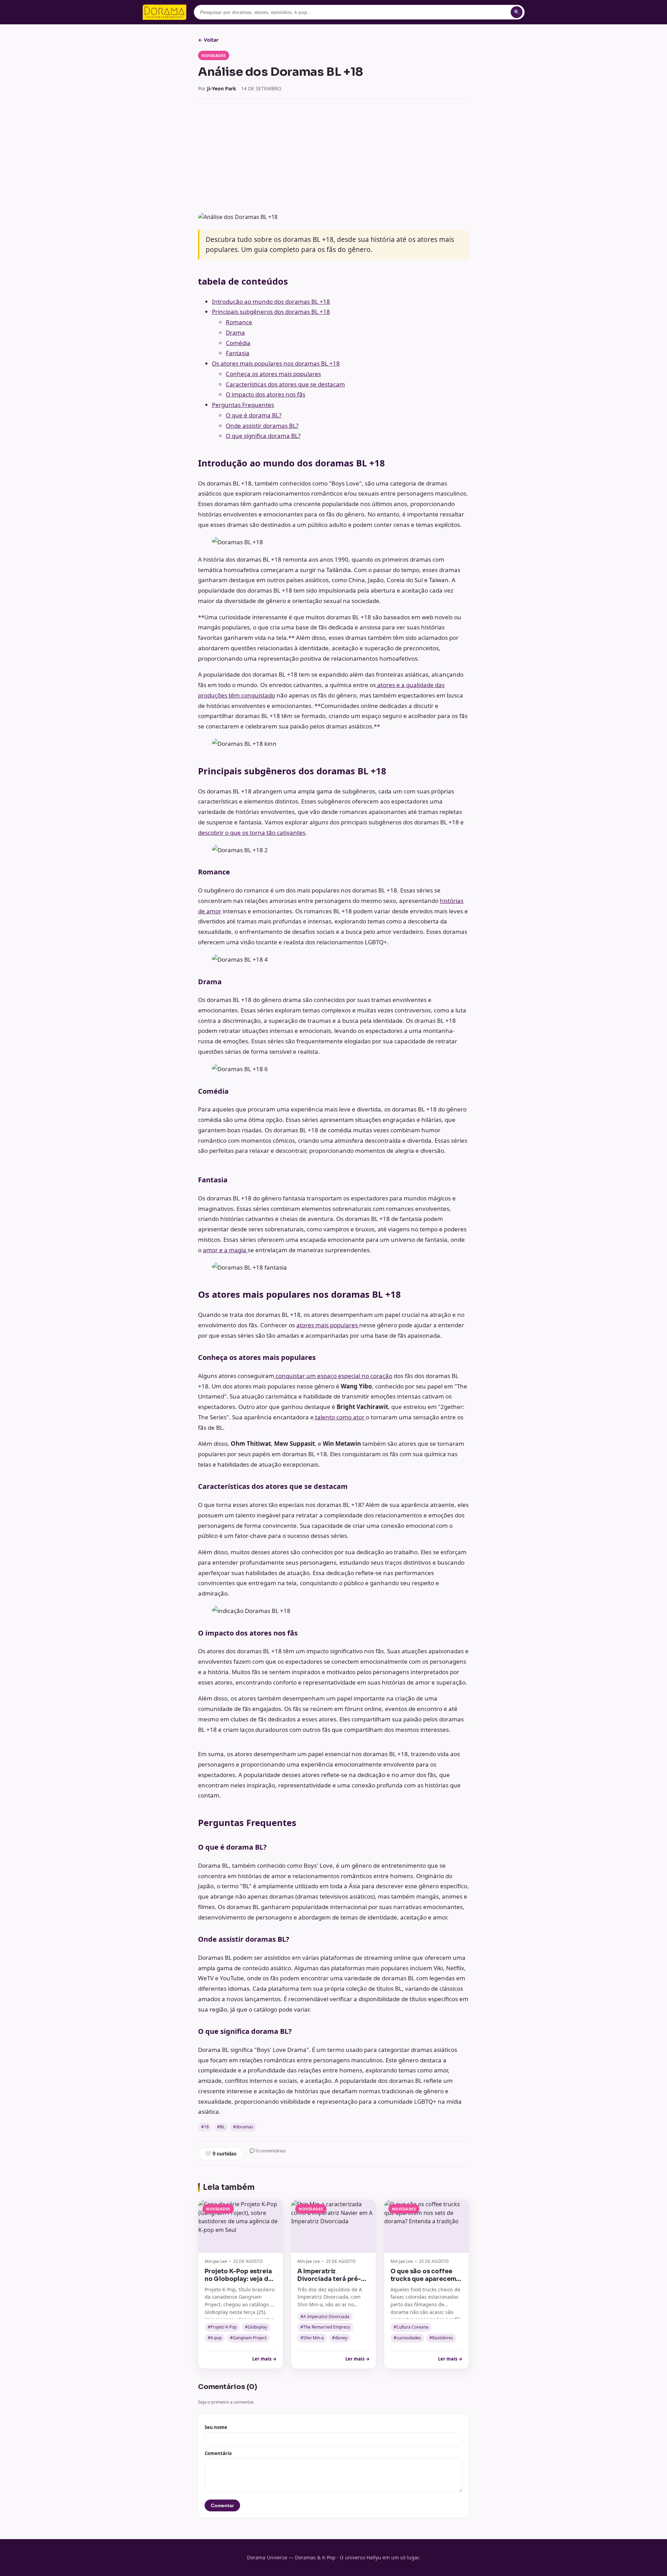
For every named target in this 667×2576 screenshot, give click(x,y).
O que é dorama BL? (254, 415)
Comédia (238, 343)
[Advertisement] (333, 156)
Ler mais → (264, 2359)
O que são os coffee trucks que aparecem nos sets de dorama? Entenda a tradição (423, 2283)
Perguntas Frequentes (243, 405)
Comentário (218, 2453)
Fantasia (238, 353)
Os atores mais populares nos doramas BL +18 (276, 363)
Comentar (222, 2505)
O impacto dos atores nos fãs (266, 394)
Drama (235, 332)
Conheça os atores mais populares (273, 374)
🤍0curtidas (221, 2154)
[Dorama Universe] (165, 12)
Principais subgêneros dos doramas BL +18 (271, 312)
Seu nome (216, 2427)
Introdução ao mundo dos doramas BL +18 (271, 301)
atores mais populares (328, 1325)
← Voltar (208, 40)
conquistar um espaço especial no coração (333, 1376)
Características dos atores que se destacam (285, 384)
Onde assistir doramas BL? (262, 426)
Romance (239, 322)
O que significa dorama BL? (263, 436)
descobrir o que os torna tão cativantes (252, 833)
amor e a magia (225, 1250)
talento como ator (340, 1417)
